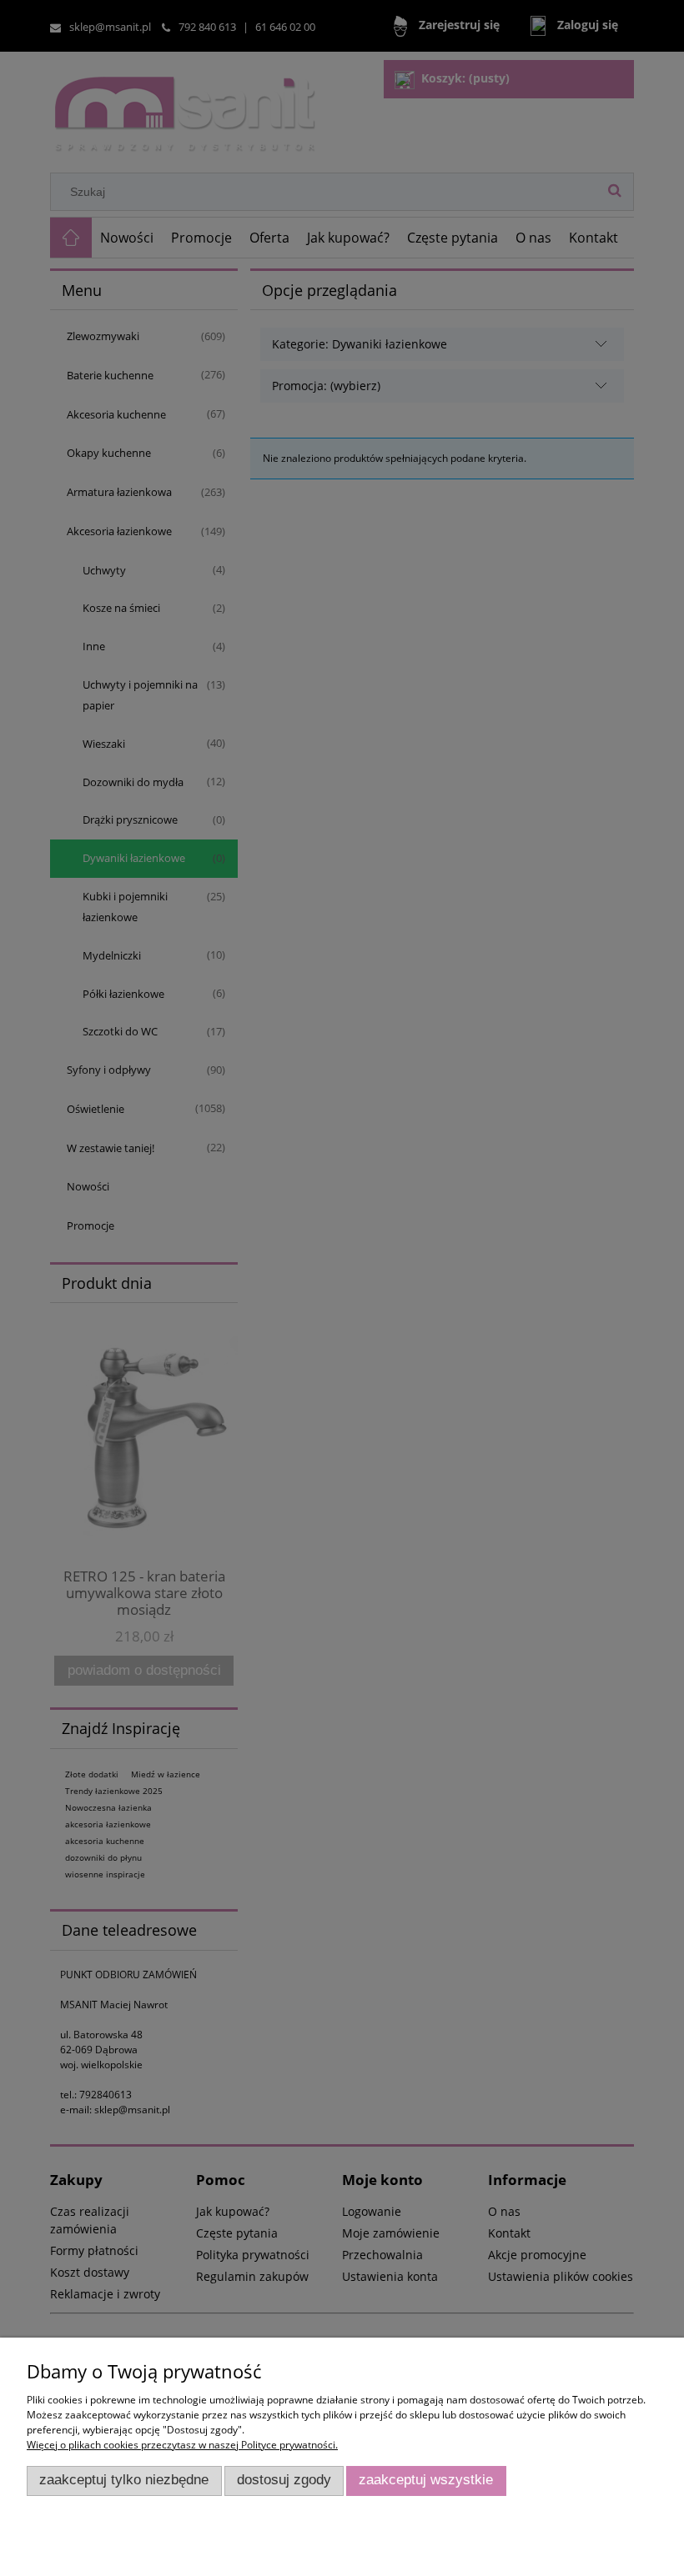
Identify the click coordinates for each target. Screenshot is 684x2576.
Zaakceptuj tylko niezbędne (124, 2480)
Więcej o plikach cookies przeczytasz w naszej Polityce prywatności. (182, 2445)
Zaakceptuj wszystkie (426, 2480)
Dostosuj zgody (284, 2480)
